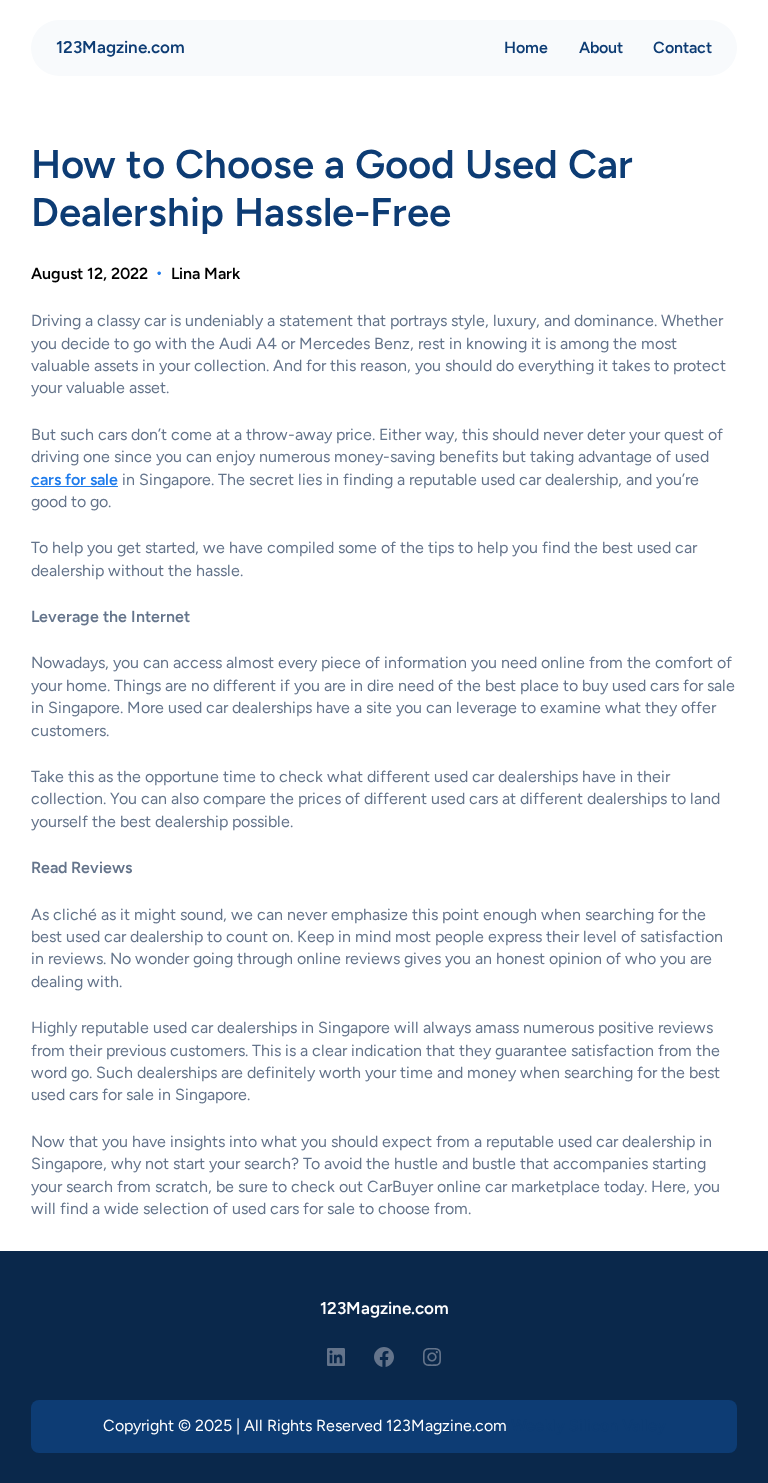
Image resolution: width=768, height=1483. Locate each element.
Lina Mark (205, 273)
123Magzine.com (120, 47)
